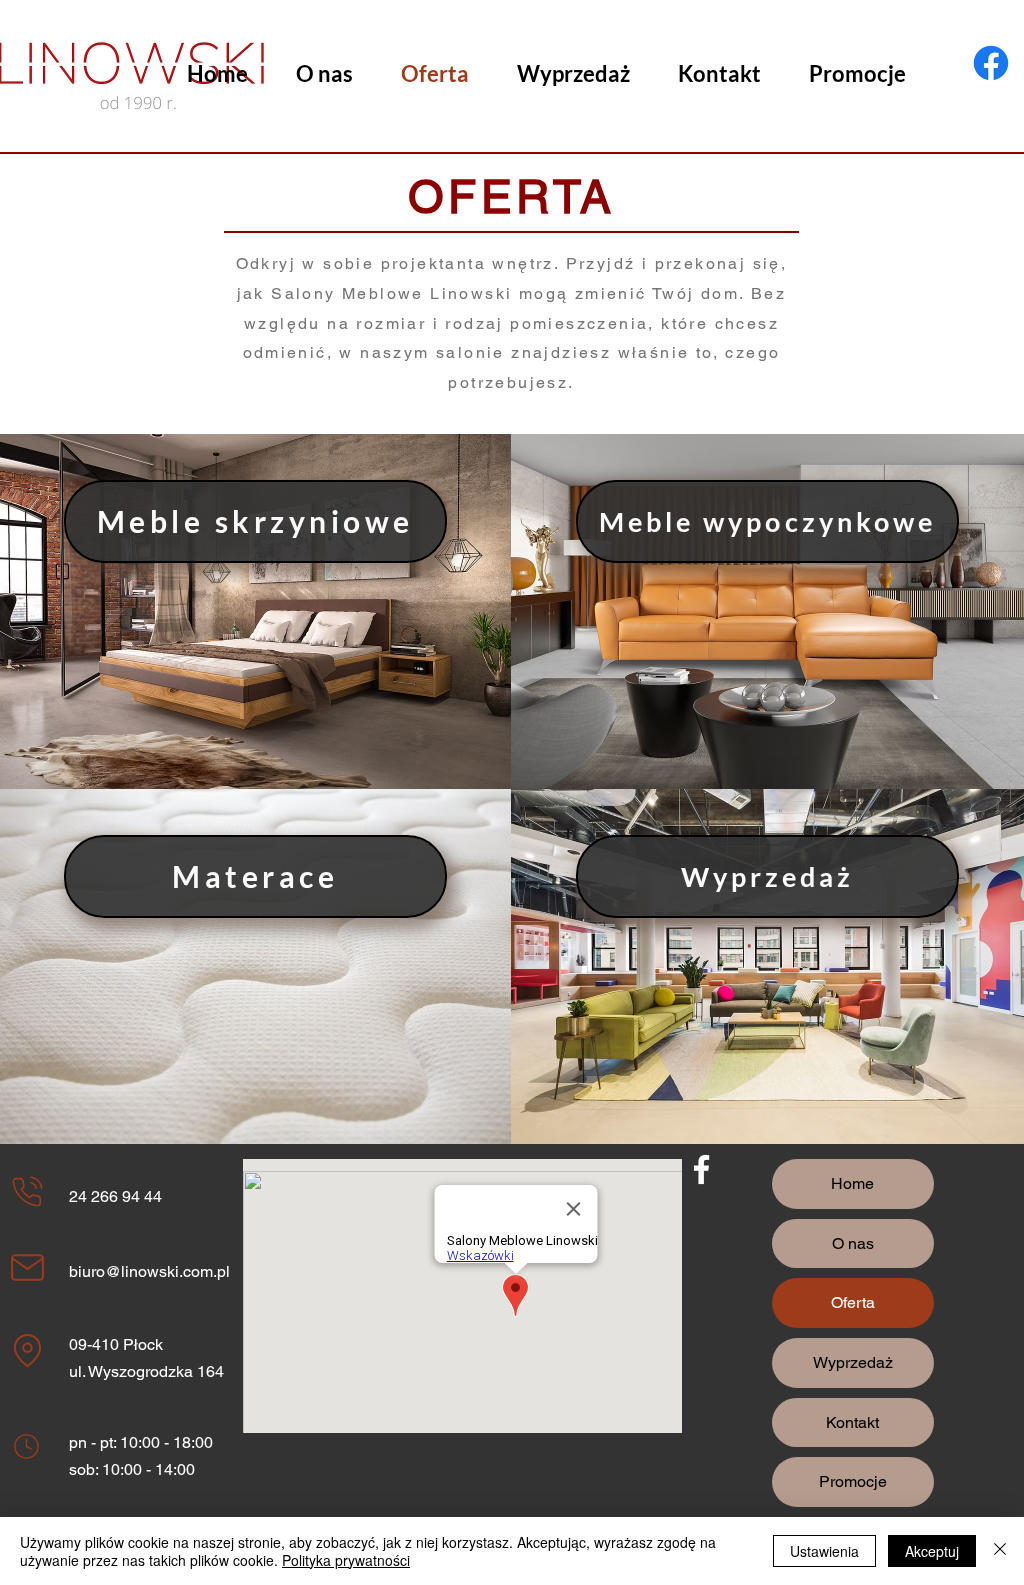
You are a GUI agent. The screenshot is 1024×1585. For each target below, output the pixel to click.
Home (852, 1183)
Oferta (853, 1302)
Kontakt (852, 1422)
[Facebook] (991, 63)
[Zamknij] (1000, 1551)
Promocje (853, 1481)
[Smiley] (26, 1447)
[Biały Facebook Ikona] (701, 1169)
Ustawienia (824, 1551)
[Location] (27, 1192)
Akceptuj (932, 1551)
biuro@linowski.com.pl (149, 1271)
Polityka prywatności (346, 1560)
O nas (853, 1243)
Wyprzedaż (853, 1362)
